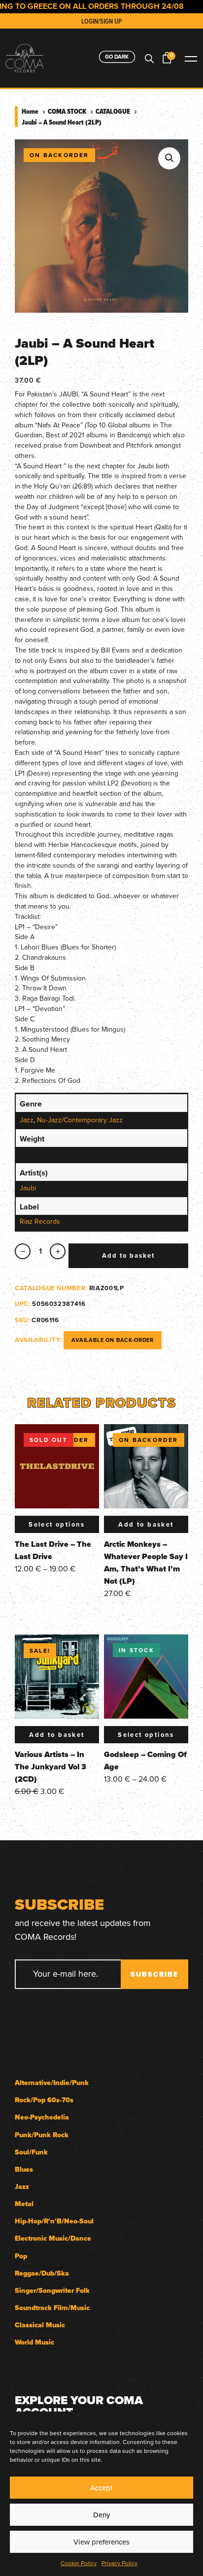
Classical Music (40, 2325)
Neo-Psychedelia (42, 2117)
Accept (101, 2488)
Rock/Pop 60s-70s (44, 2100)
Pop (21, 2256)
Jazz (27, 1120)
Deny (101, 2515)
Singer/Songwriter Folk (52, 2291)
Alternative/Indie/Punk (52, 2083)
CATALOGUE (113, 111)
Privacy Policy (119, 2563)
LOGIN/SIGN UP (101, 21)
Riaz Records (40, 1221)
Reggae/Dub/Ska (42, 2273)
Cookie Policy (79, 2563)
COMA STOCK (67, 111)
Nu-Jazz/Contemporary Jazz (80, 1120)
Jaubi (28, 1188)
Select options (57, 1524)
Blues (24, 2169)
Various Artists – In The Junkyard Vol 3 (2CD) (51, 1767)
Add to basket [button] (146, 1524)
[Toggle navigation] (191, 58)
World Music (34, 2342)
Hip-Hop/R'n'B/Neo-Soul (54, 2221)
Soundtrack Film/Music (52, 2308)
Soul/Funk (31, 2152)
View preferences (101, 2542)
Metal (24, 2204)
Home (30, 111)
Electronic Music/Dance (53, 2238)
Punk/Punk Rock (42, 2135)
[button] (169, 158)
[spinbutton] (40, 1252)
